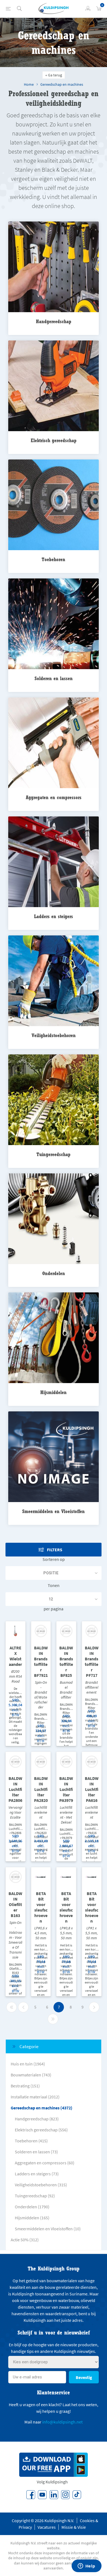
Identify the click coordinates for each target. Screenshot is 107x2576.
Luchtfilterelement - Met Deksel (66, 1815)
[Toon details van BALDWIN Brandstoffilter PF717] (92, 1631)
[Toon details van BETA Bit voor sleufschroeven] (41, 1877)
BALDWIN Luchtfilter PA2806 (15, 1789)
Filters (55, 1550)
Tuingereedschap (54, 1154)
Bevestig (84, 2377)
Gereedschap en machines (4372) (42, 2108)
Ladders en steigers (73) (37, 2174)
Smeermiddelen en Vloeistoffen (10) (48, 2229)
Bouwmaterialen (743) (31, 2075)
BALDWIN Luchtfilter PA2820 (41, 1789)
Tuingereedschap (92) (35, 2196)
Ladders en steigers (54, 916)
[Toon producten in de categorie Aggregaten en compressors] (54, 743)
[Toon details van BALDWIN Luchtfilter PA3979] (66, 1762)
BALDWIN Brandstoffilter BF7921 (41, 1661)
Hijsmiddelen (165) (32, 2218)
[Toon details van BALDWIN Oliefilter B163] (16, 1877)
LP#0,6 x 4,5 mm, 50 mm (41, 1933)
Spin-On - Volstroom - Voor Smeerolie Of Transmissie (15, 1940)
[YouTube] (42, 2495)
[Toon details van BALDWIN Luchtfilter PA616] (92, 1762)
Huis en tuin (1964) (28, 2064)
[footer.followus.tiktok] (77, 2495)
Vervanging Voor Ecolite (15, 1812)
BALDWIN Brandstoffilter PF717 (92, 1661)
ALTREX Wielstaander (15, 1656)
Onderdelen (54, 1273)
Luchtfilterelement (41, 1812)
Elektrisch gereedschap (54, 440)
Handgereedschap (54, 321)
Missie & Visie (74, 2527)
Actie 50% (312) (25, 2240)
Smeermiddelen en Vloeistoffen (54, 1511)
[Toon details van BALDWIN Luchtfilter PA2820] (41, 1762)
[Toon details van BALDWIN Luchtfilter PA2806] (16, 1762)
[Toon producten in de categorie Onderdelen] (54, 1219)
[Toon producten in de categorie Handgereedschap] (54, 267)
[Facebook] (31, 2495)
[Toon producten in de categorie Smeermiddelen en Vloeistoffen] (54, 1457)
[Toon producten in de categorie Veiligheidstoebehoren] (54, 981)
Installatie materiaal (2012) (35, 2097)
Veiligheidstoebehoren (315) (41, 2185)
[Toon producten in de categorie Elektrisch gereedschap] (54, 386)
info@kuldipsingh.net (62, 2422)
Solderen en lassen (54, 678)
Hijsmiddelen (54, 1392)
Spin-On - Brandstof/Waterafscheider (41, 1695)
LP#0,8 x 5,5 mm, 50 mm (66, 1933)
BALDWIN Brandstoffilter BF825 (66, 1661)
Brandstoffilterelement (92, 1687)
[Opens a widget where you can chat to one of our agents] (86, 2566)
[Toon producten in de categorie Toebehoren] (54, 505)
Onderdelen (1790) (32, 2207)
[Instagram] (65, 2495)
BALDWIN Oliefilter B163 (15, 1904)
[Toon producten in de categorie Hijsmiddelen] (54, 1338)
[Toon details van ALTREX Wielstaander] (16, 1631)
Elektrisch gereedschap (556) (41, 2130)
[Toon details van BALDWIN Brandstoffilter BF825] (66, 1631)
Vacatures (47, 2527)
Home (29, 84)
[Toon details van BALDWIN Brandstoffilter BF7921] (41, 1631)
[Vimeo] (54, 2495)
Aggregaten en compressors (54, 797)
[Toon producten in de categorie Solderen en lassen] (54, 624)
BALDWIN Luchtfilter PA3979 (66, 1789)
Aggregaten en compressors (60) (45, 2163)
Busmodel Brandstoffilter (66, 1690)
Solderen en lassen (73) (36, 2152)
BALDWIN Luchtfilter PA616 (92, 1789)
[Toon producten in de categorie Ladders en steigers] (54, 862)
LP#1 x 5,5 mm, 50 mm (91, 1933)
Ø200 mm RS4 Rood (16, 1676)
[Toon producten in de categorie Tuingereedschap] (54, 1100)
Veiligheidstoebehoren (54, 1035)
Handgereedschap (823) (37, 2119)
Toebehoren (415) (31, 2141)
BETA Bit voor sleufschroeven (41, 1907)
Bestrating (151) (25, 2086)
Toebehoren (54, 559)
